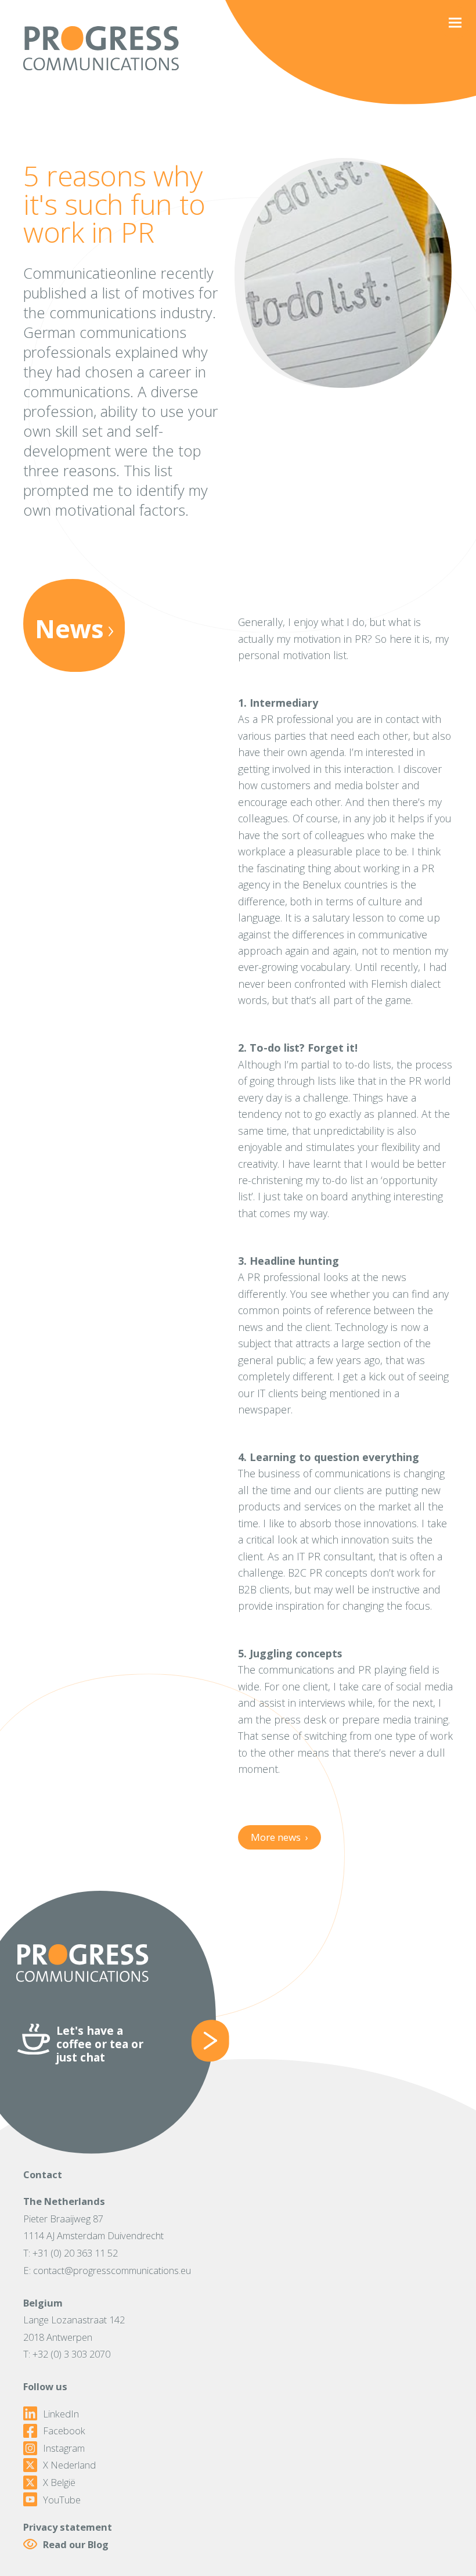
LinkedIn (61, 2414)
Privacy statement (68, 2527)
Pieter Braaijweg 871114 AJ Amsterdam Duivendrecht (93, 2227)
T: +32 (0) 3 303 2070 (67, 2354)
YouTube (62, 2500)
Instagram (64, 2448)
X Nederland (69, 2465)
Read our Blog (76, 2544)
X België (59, 2483)
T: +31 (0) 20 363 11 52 (71, 2253)
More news (279, 1837)
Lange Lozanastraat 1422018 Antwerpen (74, 2328)
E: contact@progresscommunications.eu (107, 2270)
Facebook (64, 2431)
